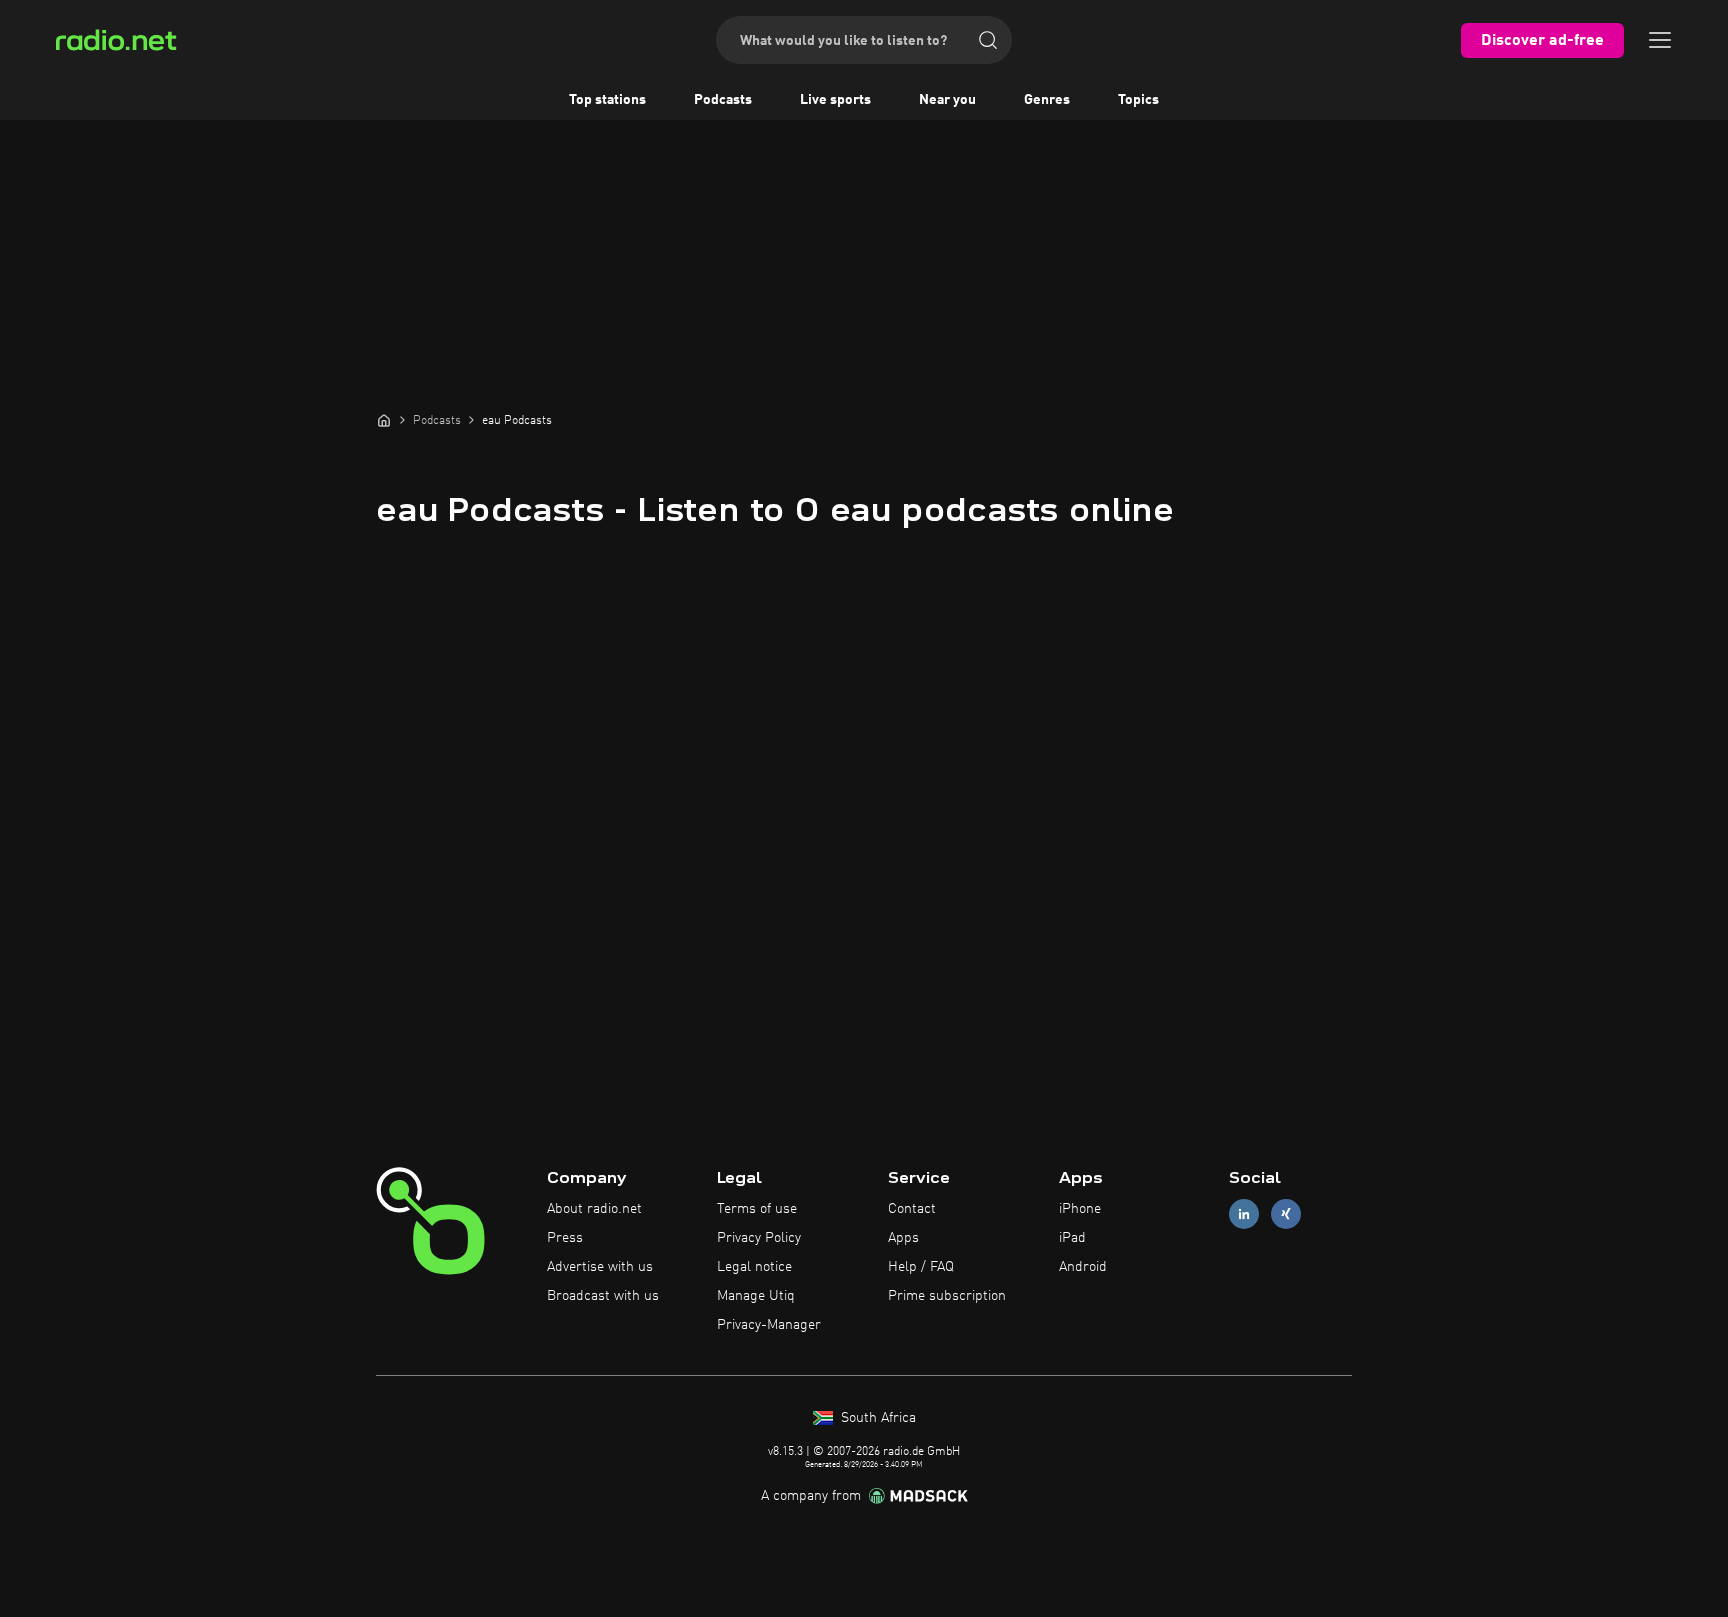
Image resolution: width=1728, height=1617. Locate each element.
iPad (1072, 1238)
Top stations (607, 100)
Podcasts (723, 100)
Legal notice (754, 1267)
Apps (903, 1238)
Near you (947, 100)
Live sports (835, 100)
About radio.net (594, 1209)
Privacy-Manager (769, 1325)
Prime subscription (947, 1296)
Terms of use (757, 1209)
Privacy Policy (759, 1238)
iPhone (1080, 1209)
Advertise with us (600, 1267)
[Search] (988, 40)
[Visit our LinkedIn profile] (1244, 1214)
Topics (1138, 100)
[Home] (384, 420)
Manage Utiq (756, 1296)
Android (1083, 1267)
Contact (912, 1209)
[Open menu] (1660, 40)
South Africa (876, 1418)
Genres (1047, 100)
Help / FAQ (921, 1267)
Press (565, 1238)
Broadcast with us (603, 1296)
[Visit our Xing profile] (1286, 1214)
